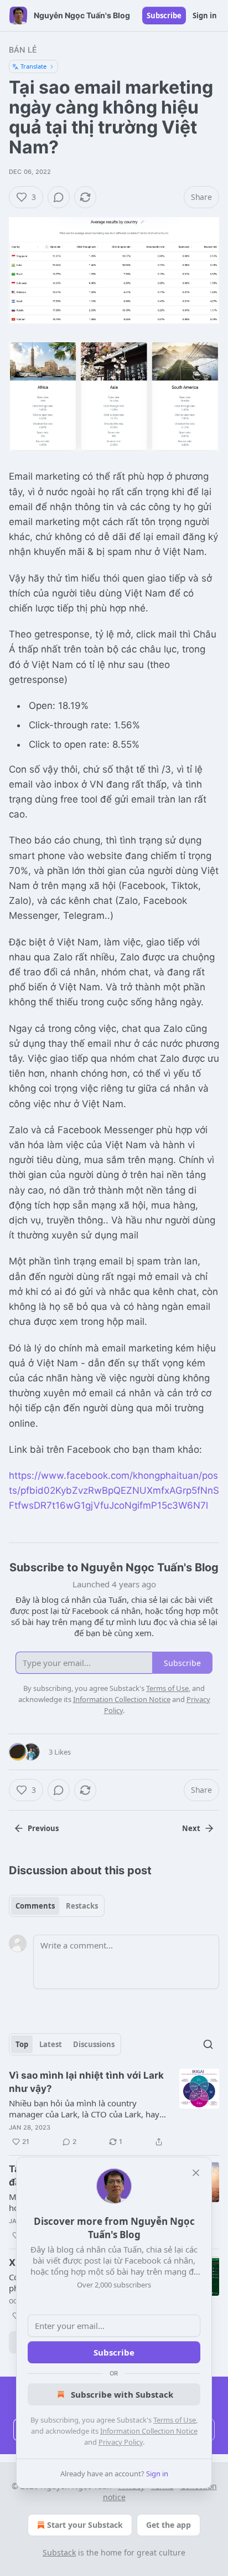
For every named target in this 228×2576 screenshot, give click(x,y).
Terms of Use (175, 2420)
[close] (196, 2173)
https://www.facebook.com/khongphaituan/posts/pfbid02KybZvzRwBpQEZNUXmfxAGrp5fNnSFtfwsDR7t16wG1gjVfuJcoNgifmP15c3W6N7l (114, 1490)
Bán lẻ (23, 50)
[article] (114, 2109)
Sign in (205, 16)
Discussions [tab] (94, 2044)
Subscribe (164, 16)
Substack (59, 2552)
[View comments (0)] (59, 197)
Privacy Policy (121, 2442)
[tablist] (57, 1906)
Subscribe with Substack (122, 2394)
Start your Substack (85, 2525)
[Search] (208, 2044)
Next (191, 1828)
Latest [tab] (51, 2044)
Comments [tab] (35, 1906)
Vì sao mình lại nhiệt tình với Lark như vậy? (86, 2082)
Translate (33, 66)
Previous (43, 1828)
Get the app (169, 2525)
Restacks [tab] (82, 1906)
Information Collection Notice (149, 2431)
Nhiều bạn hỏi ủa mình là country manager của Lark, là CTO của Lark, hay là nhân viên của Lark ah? (84, 2109)
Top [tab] (22, 2044)
